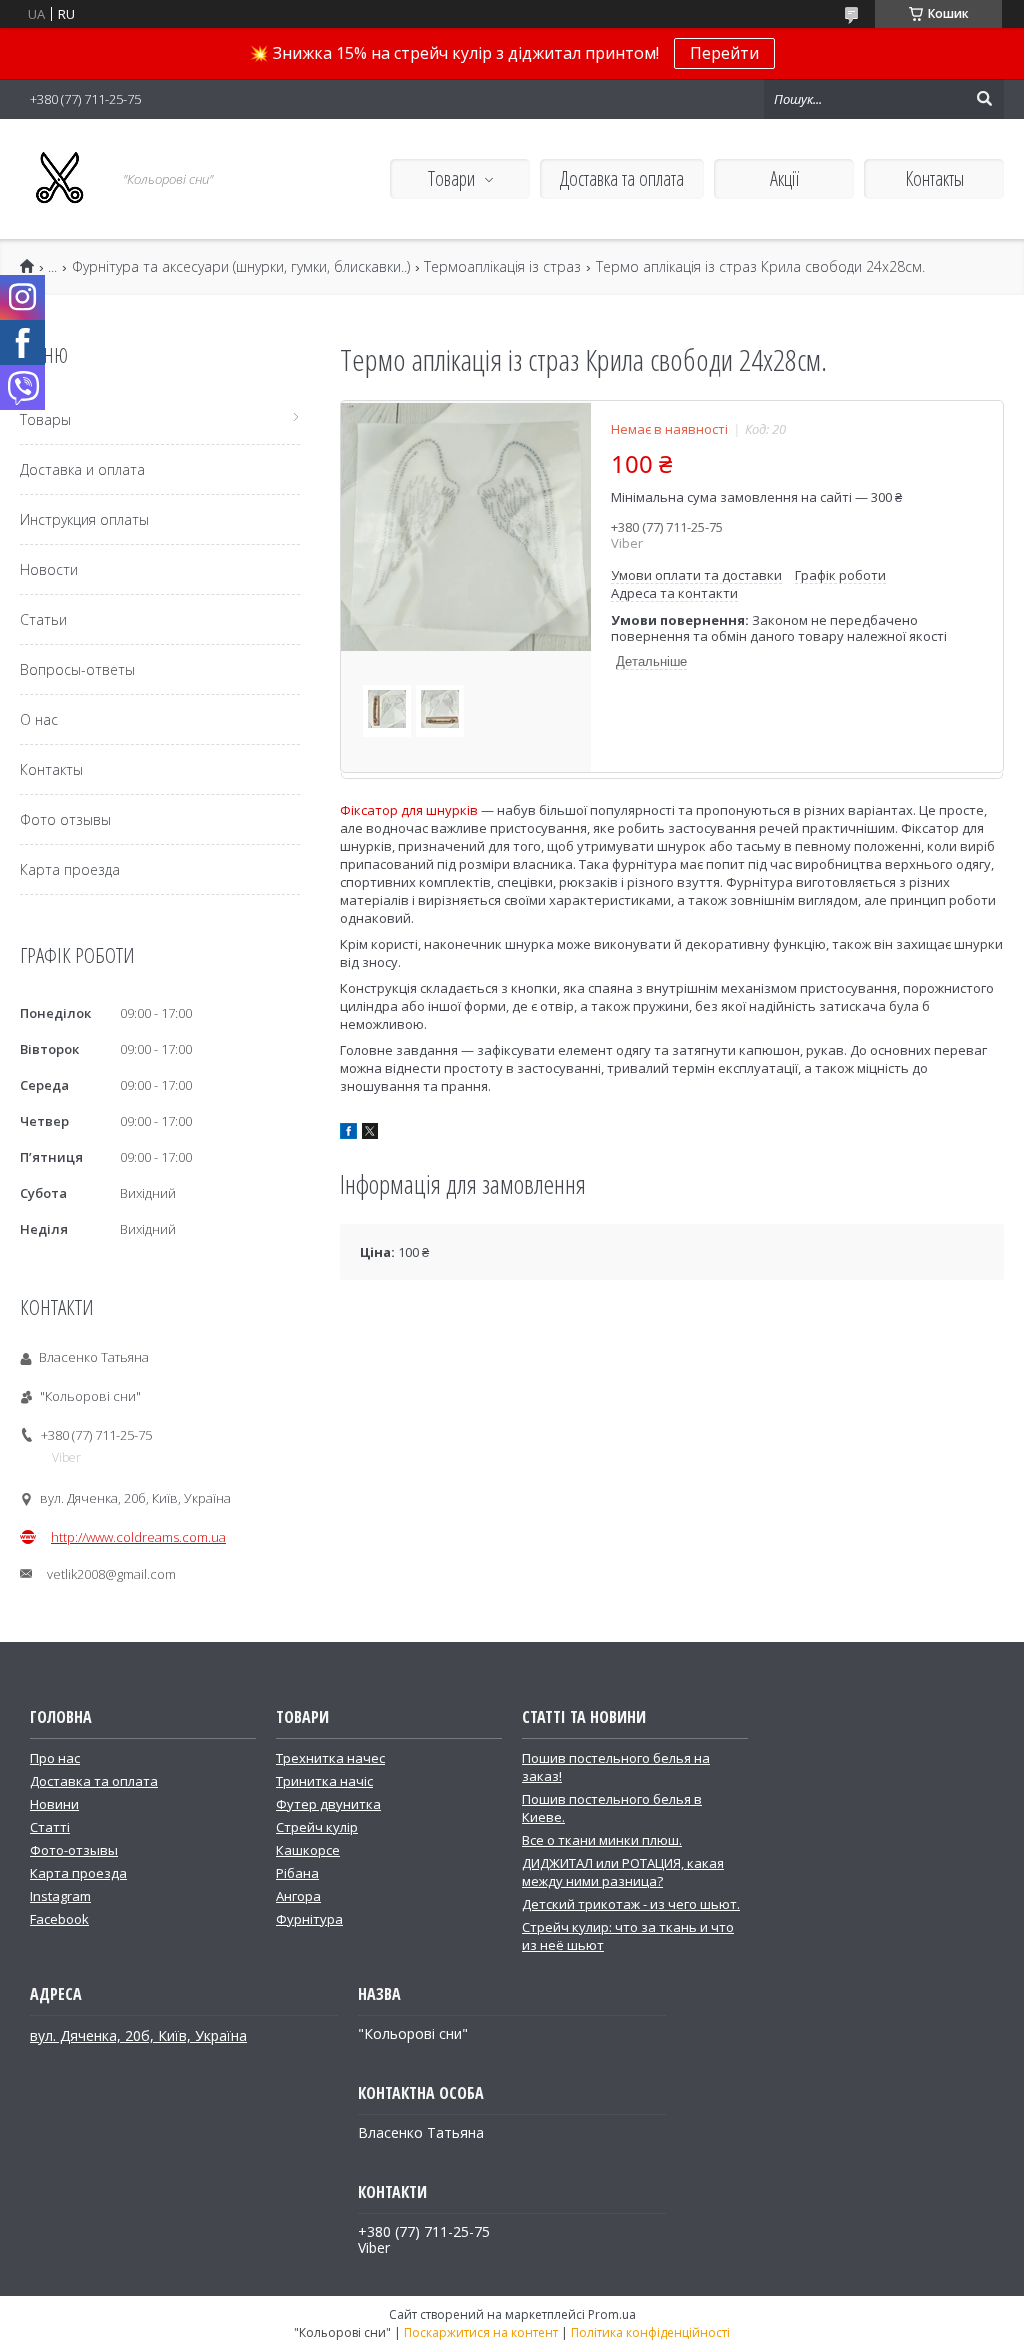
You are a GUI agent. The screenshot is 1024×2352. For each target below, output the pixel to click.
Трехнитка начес (330, 1758)
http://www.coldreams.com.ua (138, 1537)
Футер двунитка (328, 1804)
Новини (54, 1804)
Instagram (60, 1896)
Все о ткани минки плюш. (602, 1840)
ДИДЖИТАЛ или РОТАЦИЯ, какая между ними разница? (623, 1872)
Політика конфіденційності (650, 2332)
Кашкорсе (308, 1850)
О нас (39, 719)
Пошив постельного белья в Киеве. (612, 1808)
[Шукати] (984, 99)
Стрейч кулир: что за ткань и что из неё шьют (628, 1936)
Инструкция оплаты (84, 519)
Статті (50, 1827)
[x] (370, 1134)
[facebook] (348, 1134)
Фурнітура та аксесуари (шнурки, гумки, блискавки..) (241, 267)
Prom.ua (612, 2314)
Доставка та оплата (622, 178)
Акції (784, 178)
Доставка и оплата (82, 469)
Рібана (297, 1873)
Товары (45, 419)
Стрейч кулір (317, 1827)
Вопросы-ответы (77, 669)
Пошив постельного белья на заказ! (616, 1767)
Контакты (934, 178)
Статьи (43, 619)
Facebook (59, 1919)
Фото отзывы (65, 819)
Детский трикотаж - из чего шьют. (631, 1904)
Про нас (55, 1758)
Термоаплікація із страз (502, 267)
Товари (451, 178)
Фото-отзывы (74, 1850)
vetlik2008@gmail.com (111, 1574)
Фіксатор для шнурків (409, 810)
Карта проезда (70, 869)
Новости (49, 569)
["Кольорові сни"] (60, 179)
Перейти (724, 53)
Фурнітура (309, 1919)
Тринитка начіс (324, 1781)
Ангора (298, 1896)
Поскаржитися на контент (481, 2332)
